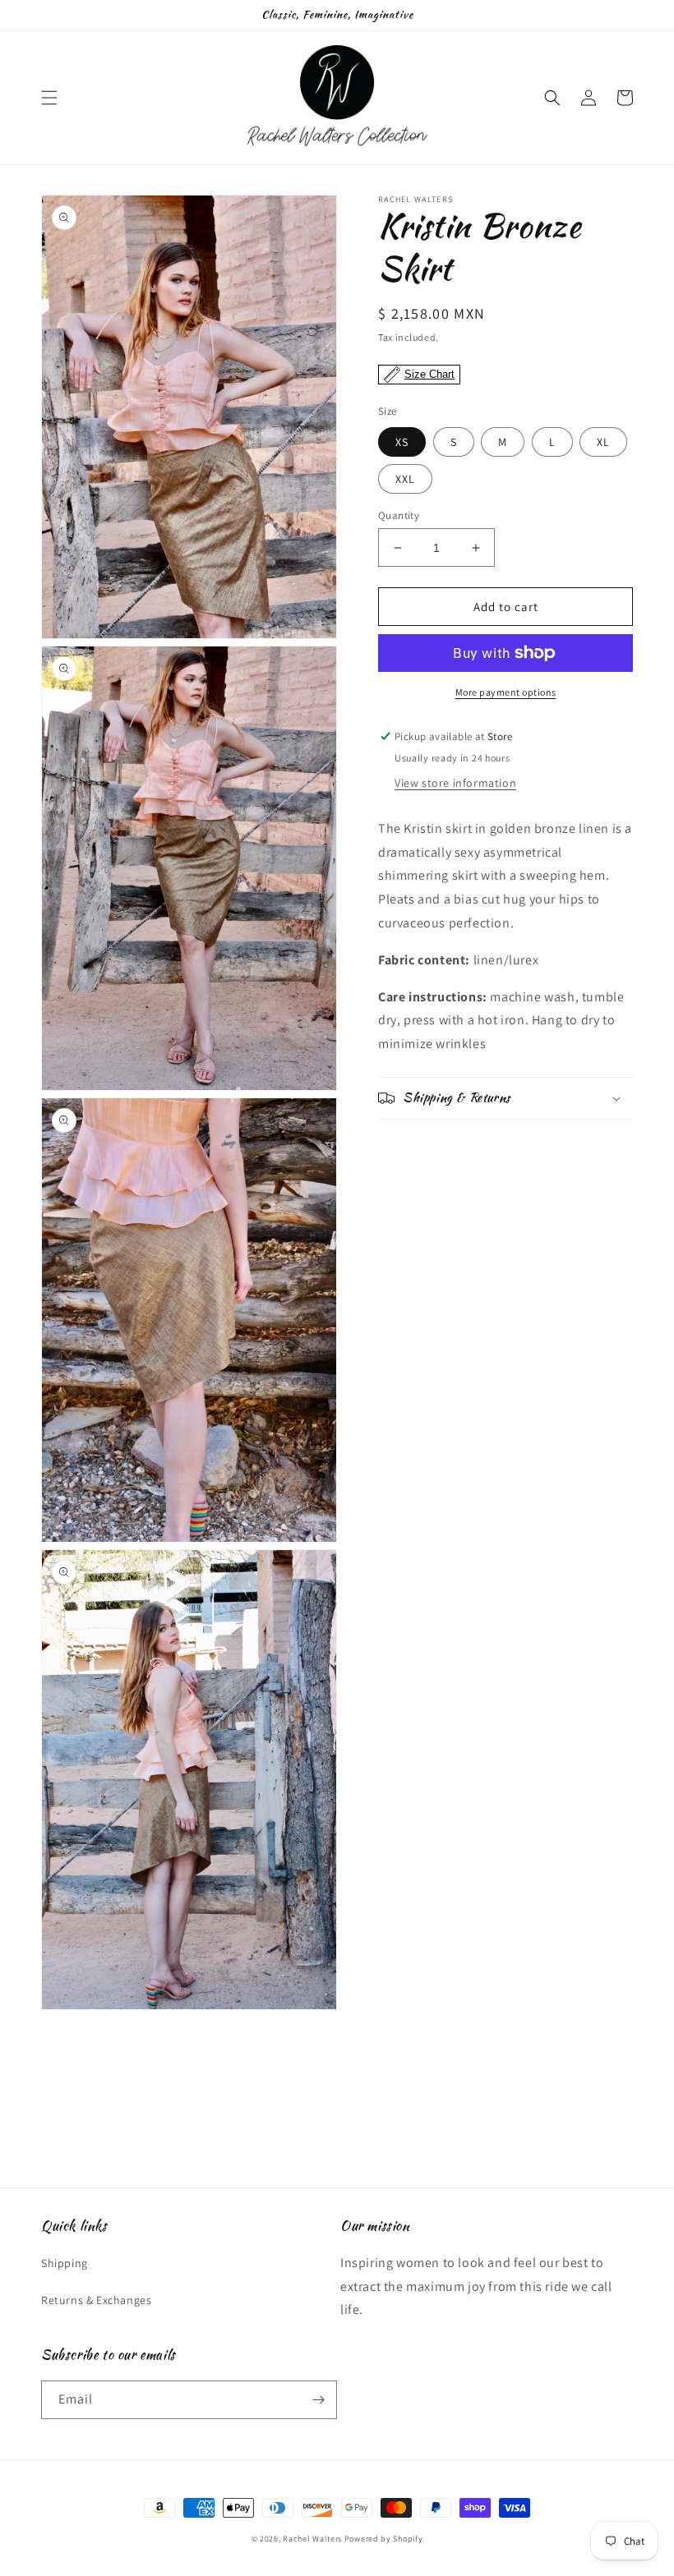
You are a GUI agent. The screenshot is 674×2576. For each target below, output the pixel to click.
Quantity (399, 515)
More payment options (506, 692)
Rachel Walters (312, 2539)
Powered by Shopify (384, 2539)
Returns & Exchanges (96, 2300)
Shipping (65, 2263)
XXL (405, 479)
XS (402, 442)
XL (603, 442)
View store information (455, 783)
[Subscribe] (318, 2400)
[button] (49, 98)
